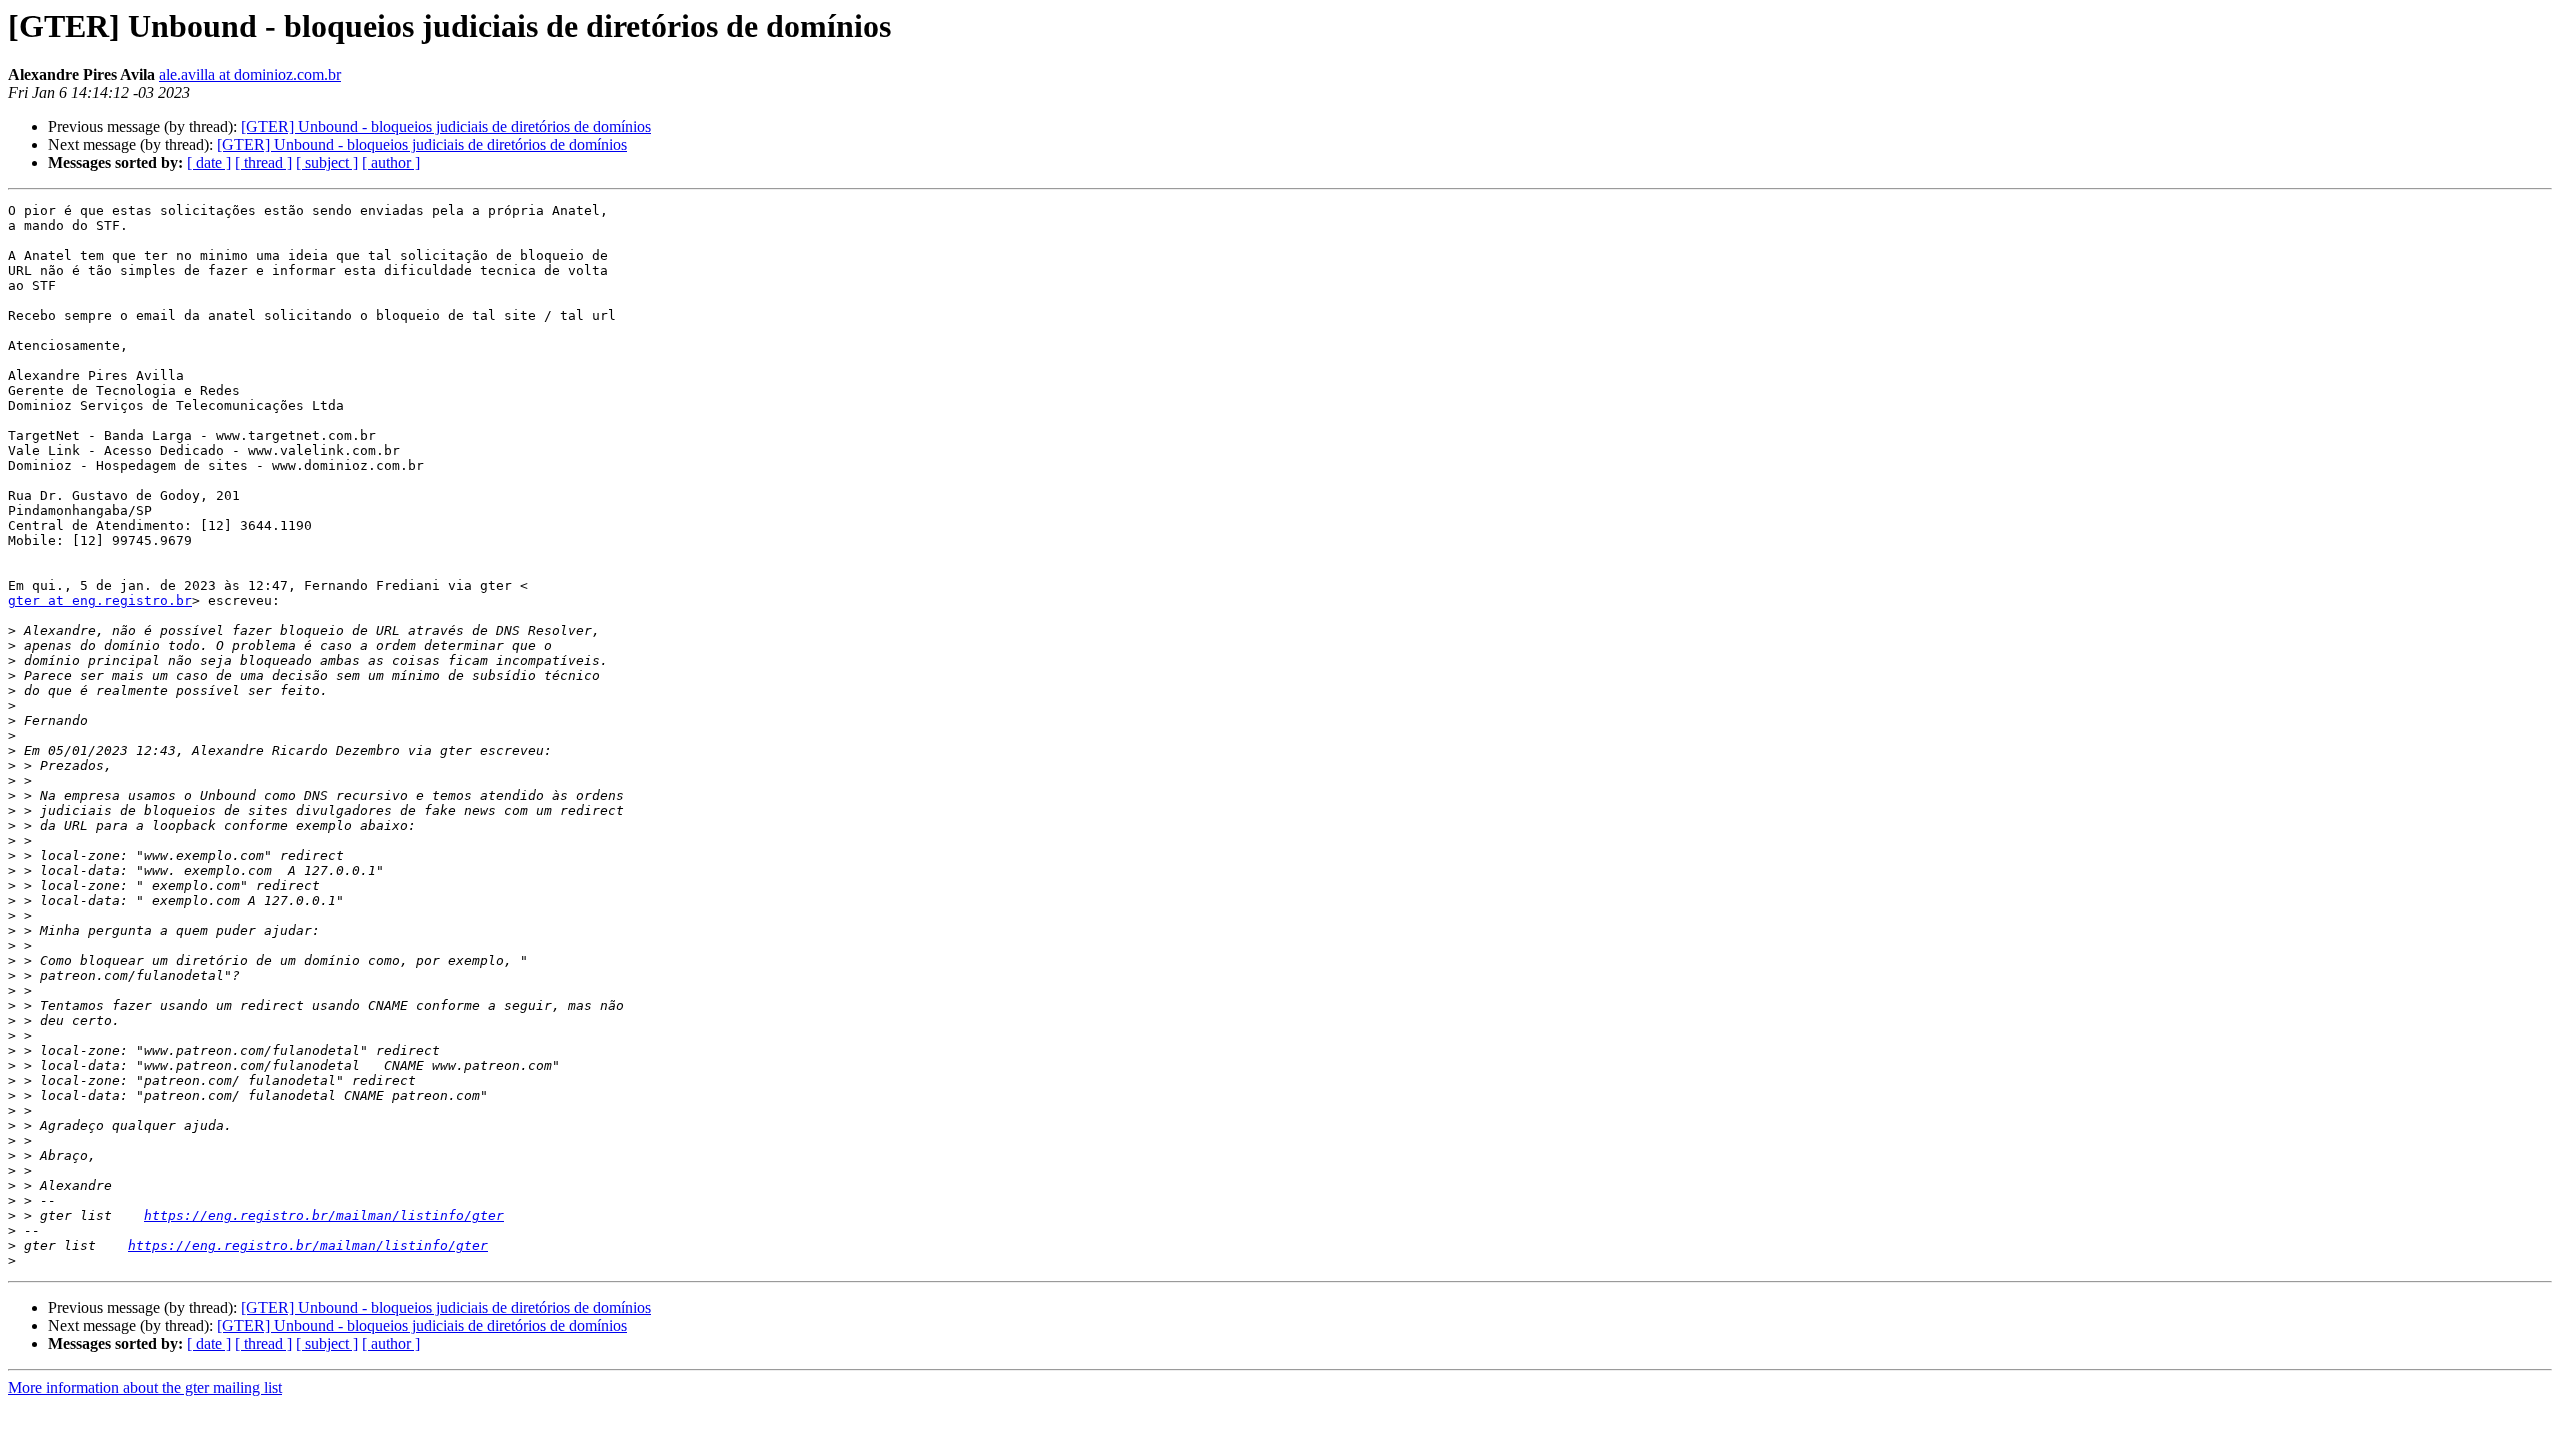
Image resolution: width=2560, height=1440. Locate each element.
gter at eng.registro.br (100, 600)
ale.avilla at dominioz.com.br (250, 74)
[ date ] (209, 162)
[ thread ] (263, 162)
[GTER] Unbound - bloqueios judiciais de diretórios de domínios (446, 126)
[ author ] (391, 162)
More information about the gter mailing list (145, 1387)
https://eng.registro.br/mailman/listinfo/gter (324, 1215)
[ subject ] (327, 162)
